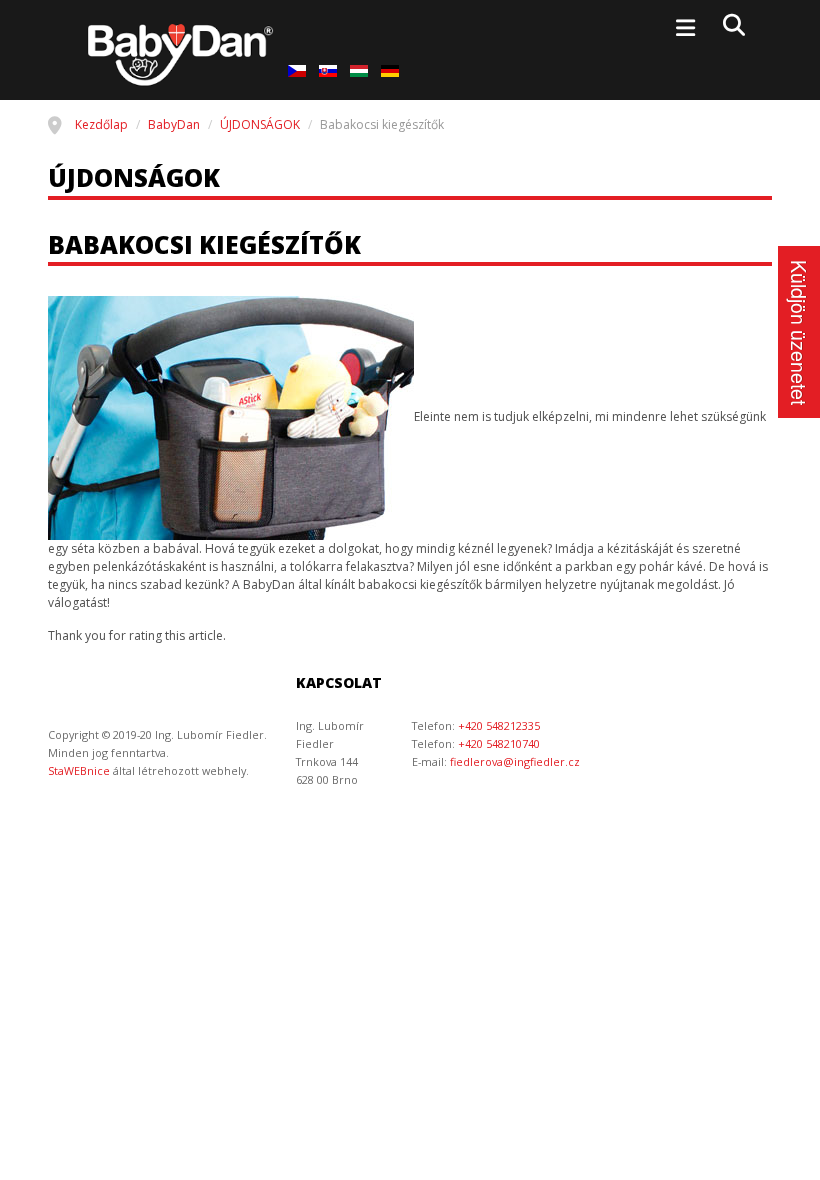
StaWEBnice (79, 770)
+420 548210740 (499, 743)
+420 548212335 (499, 725)
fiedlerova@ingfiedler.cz (515, 761)
